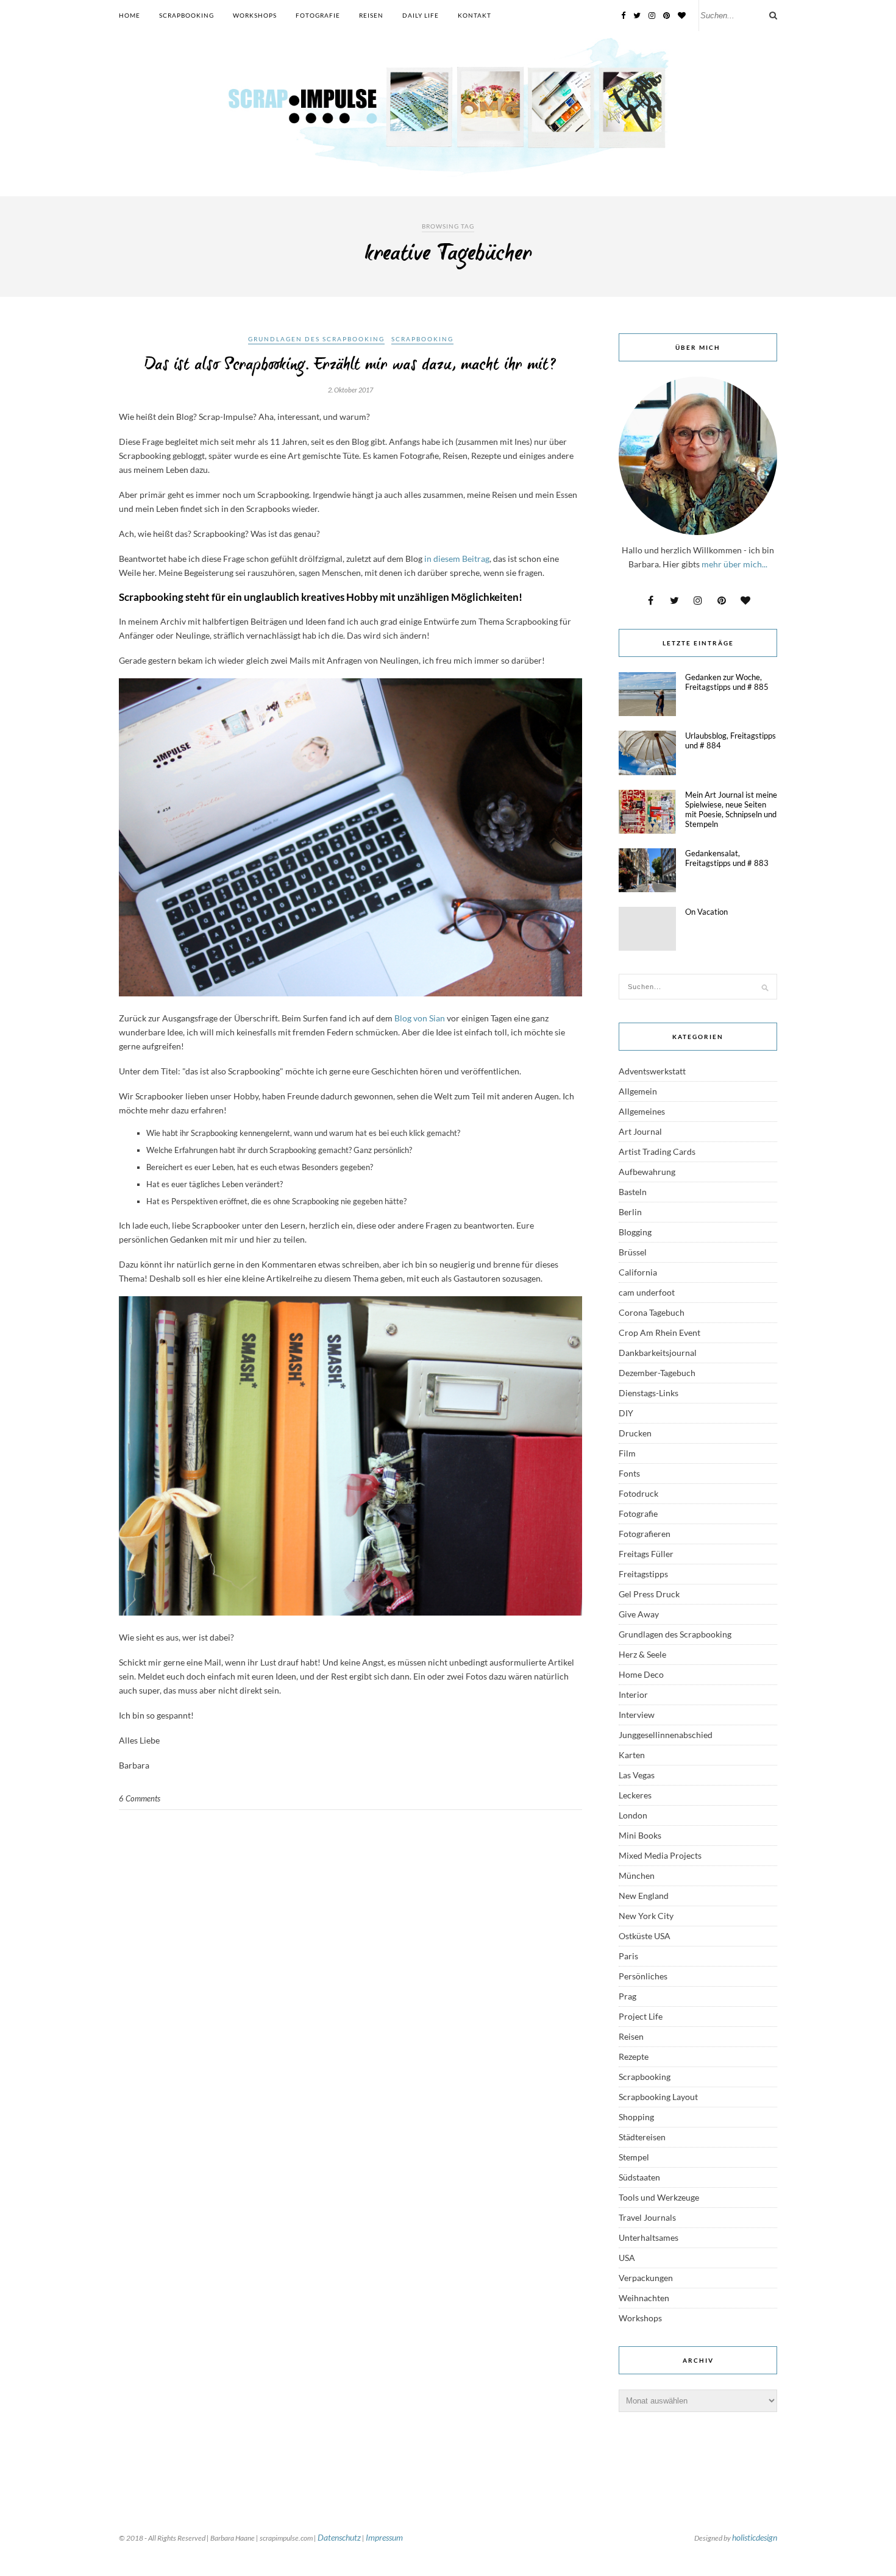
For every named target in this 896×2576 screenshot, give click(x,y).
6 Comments (140, 1798)
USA (627, 2258)
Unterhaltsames (649, 2237)
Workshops (255, 15)
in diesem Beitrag (456, 559)
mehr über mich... (734, 564)
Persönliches (643, 1976)
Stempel (634, 2157)
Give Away (639, 1614)
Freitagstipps (643, 1574)
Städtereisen (642, 2137)
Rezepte (634, 2056)
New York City (646, 1916)
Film (627, 1453)
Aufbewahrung (647, 1172)
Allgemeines (642, 1111)
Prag (628, 1996)
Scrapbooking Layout (658, 2097)
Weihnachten (644, 2298)
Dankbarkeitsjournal (658, 1353)
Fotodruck (638, 1493)
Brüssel (633, 1252)
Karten (632, 1755)
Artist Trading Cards (657, 1151)
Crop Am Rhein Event (660, 1332)
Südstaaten (639, 2177)
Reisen (371, 15)
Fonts (629, 1473)
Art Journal (640, 1131)
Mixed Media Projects (660, 1855)
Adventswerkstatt (652, 1071)
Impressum (384, 2537)
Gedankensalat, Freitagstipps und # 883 (727, 858)
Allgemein (638, 1091)
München (637, 1875)
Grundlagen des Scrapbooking (316, 339)
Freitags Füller (646, 1554)
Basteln (633, 1192)
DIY (626, 1413)
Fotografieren (645, 1534)
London (633, 1815)
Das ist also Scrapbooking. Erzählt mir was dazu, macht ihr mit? (350, 365)
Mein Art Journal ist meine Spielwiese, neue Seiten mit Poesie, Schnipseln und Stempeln (731, 809)
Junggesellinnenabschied (666, 1735)
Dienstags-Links (649, 1393)
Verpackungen (646, 2278)
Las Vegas (637, 1775)
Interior (633, 1694)
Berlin (630, 1212)
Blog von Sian (421, 1018)
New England (644, 1896)
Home (130, 15)
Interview (637, 1715)
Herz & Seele (642, 1654)
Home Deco (641, 1674)
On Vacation (706, 912)
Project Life (641, 2016)
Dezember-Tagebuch (657, 1373)
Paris (628, 1956)
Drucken (635, 1433)
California (638, 1272)
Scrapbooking (187, 15)
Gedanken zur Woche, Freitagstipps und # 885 (727, 682)
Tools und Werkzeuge (659, 2197)
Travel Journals (647, 2217)
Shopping (636, 2117)
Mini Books (640, 1835)
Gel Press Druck (649, 1594)
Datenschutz (339, 2537)
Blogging (635, 1232)
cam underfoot (647, 1292)
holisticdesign (755, 2537)
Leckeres (635, 1795)
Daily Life (421, 15)
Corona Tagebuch (652, 1312)
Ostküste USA (645, 1936)
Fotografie (318, 15)
